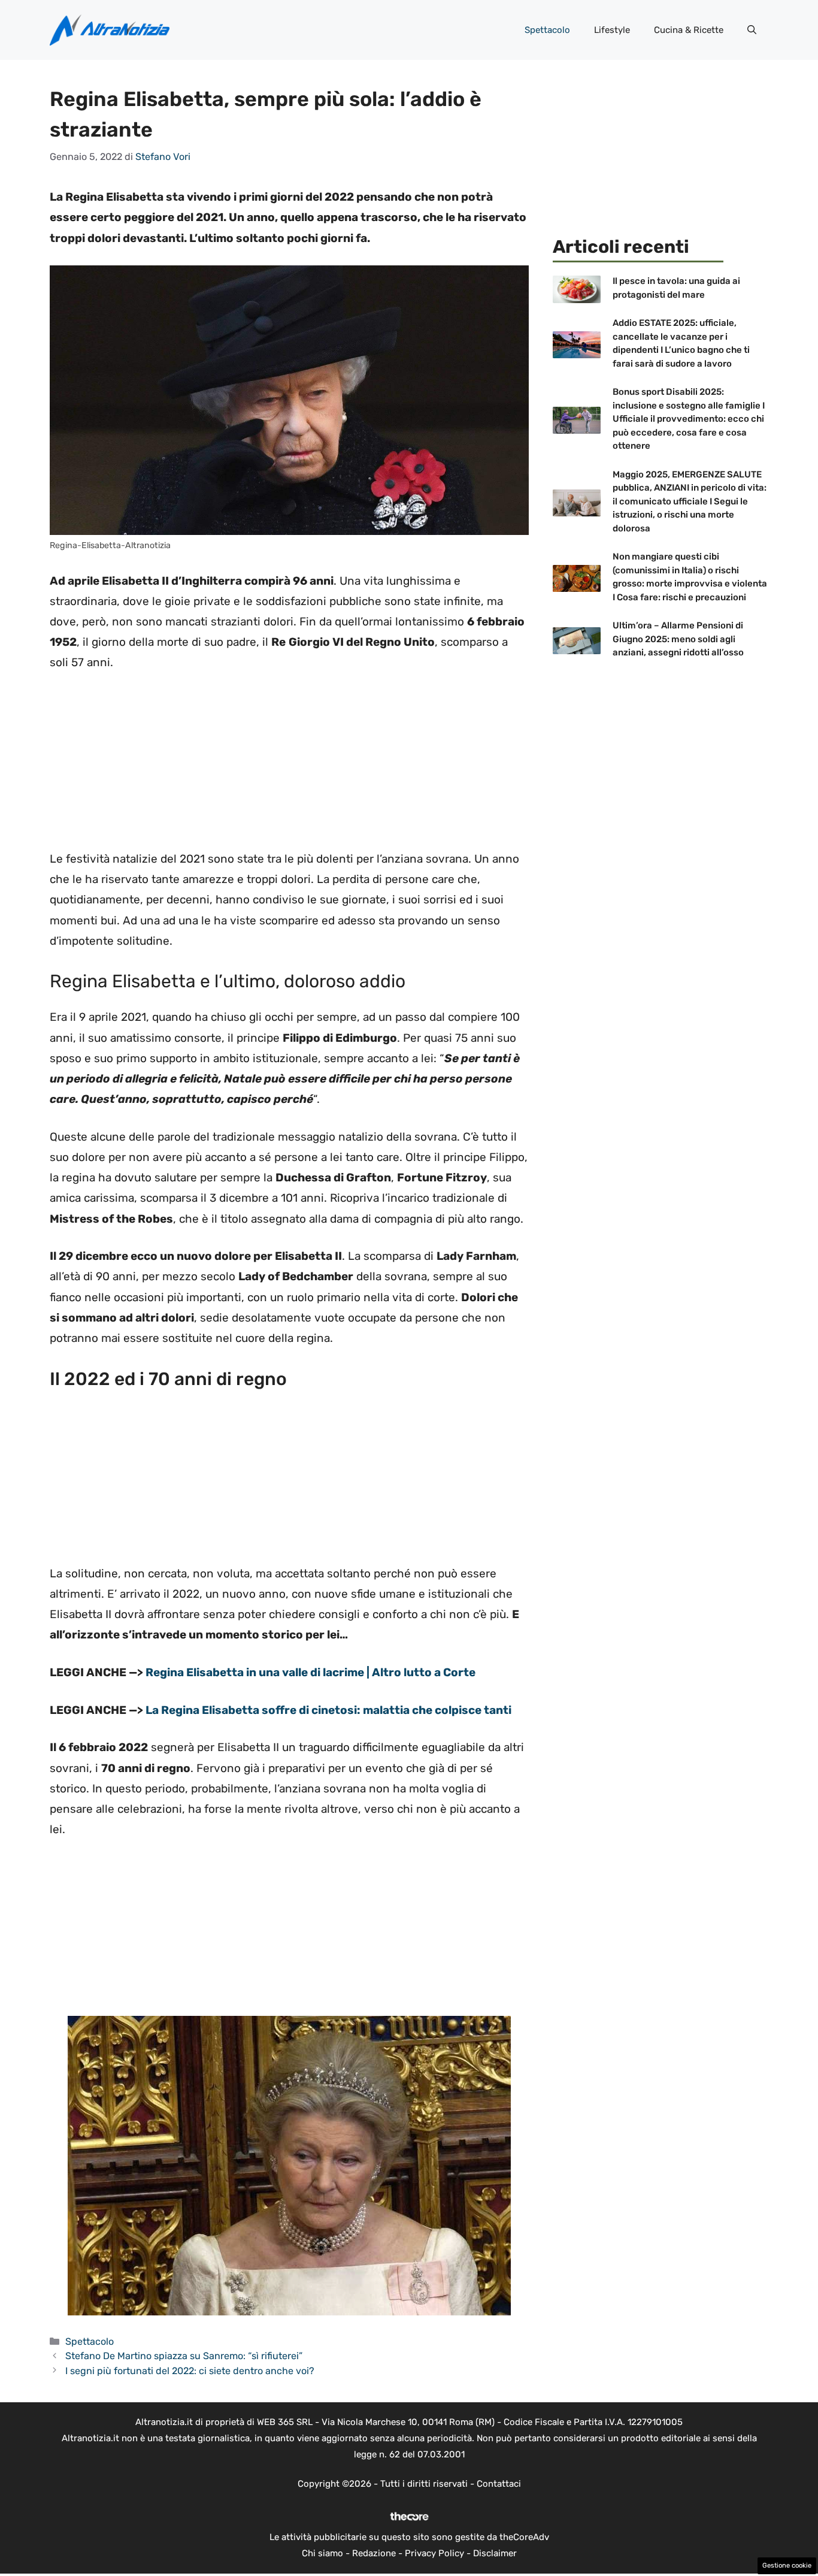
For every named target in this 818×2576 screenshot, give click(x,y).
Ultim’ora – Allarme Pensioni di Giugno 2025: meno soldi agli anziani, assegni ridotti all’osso (678, 639)
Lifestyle (612, 30)
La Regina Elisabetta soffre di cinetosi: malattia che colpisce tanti (328, 1710)
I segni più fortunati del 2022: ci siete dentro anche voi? (190, 2371)
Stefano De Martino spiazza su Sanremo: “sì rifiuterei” (184, 2356)
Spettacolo (547, 30)
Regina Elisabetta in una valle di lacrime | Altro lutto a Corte (310, 1672)
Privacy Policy (434, 2553)
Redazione (374, 2553)
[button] (752, 30)
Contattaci (499, 2484)
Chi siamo (322, 2553)
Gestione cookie (787, 2566)
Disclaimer (495, 2553)
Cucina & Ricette (689, 30)
